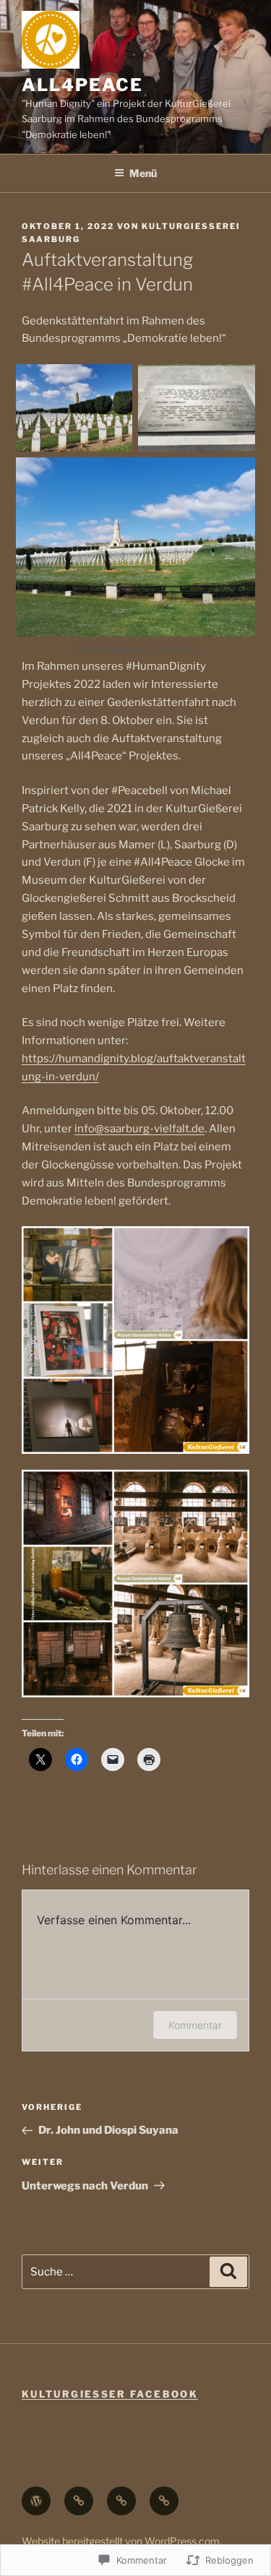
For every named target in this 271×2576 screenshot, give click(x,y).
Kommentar (195, 2025)
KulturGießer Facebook (110, 2394)
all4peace (82, 85)
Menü (143, 173)
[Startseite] (36, 2501)
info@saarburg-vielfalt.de (139, 1129)
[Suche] (228, 2272)
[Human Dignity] (121, 2501)
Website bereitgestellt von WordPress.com (121, 2541)
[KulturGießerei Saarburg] (79, 2501)
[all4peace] (164, 2501)
